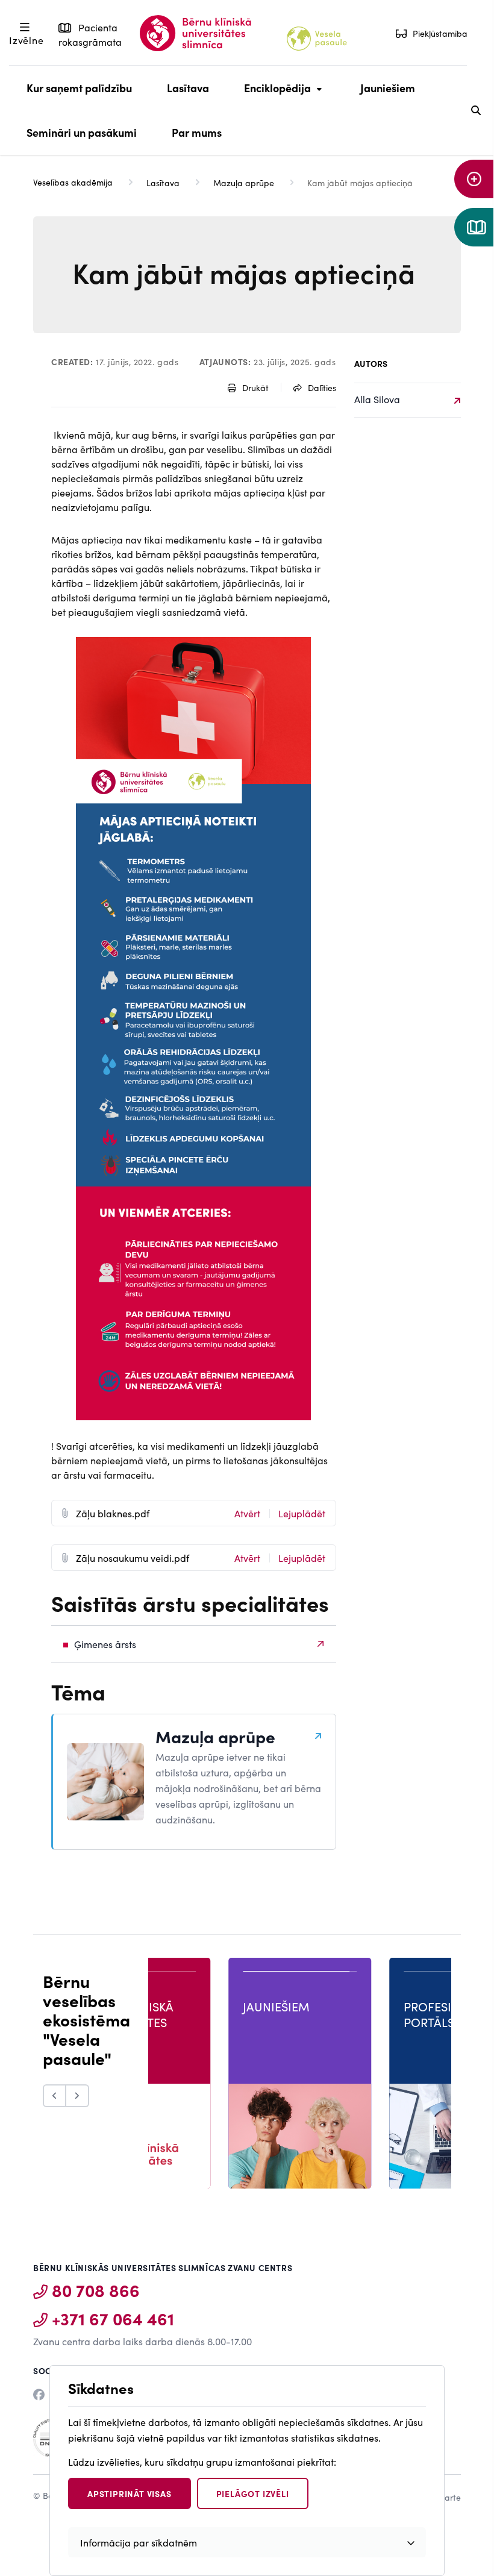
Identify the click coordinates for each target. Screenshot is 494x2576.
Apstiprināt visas (130, 2493)
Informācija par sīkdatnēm (139, 2542)
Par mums (197, 132)
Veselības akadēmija (73, 182)
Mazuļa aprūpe (244, 183)
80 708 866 (96, 2290)
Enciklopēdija (274, 95)
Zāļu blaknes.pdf (113, 1513)
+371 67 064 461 (113, 2318)
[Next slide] (78, 2096)
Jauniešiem (388, 88)
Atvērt (247, 1513)
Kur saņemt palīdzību (79, 88)
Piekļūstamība (440, 33)
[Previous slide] (55, 2096)
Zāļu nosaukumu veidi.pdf (133, 1558)
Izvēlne (27, 40)
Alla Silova (377, 399)
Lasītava (188, 88)
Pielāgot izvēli (253, 2493)
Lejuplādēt (302, 1513)
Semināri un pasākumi (82, 132)
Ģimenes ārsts (105, 1644)
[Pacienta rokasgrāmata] (474, 227)
